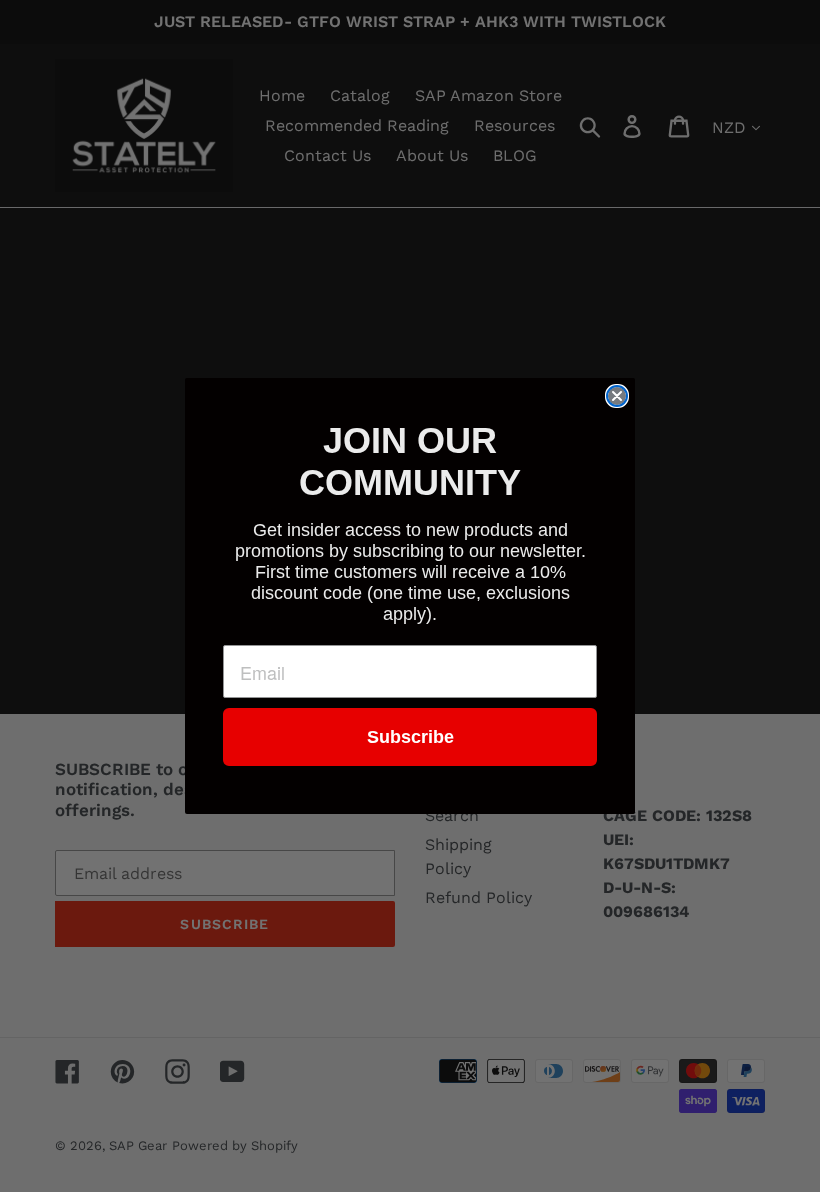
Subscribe (410, 737)
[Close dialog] (617, 396)
